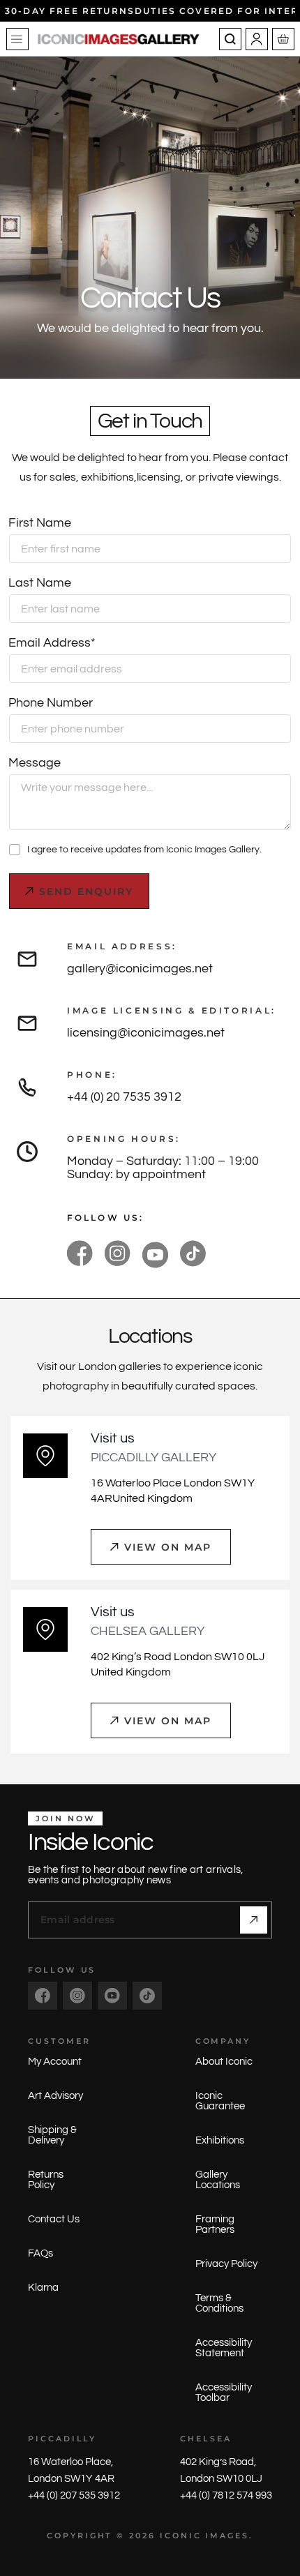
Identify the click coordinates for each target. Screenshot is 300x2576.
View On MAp (168, 1547)
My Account (55, 2062)
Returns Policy (46, 2180)
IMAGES (227, 2536)
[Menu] (17, 39)
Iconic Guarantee (220, 2101)
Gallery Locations (218, 2180)
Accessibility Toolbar (224, 2393)
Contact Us (54, 2219)
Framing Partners (215, 2224)
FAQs (40, 2253)
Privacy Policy (226, 2264)
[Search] (230, 39)
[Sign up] (254, 1920)
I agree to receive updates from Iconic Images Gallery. (144, 850)
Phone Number (51, 703)
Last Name (40, 583)
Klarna (43, 2288)
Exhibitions (220, 2140)
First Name (40, 523)
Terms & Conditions (219, 2303)
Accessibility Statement (224, 2348)
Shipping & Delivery (52, 2135)
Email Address (52, 643)
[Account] (257, 39)
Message (35, 763)
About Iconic (224, 2062)
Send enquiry (86, 891)
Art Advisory (55, 2096)
